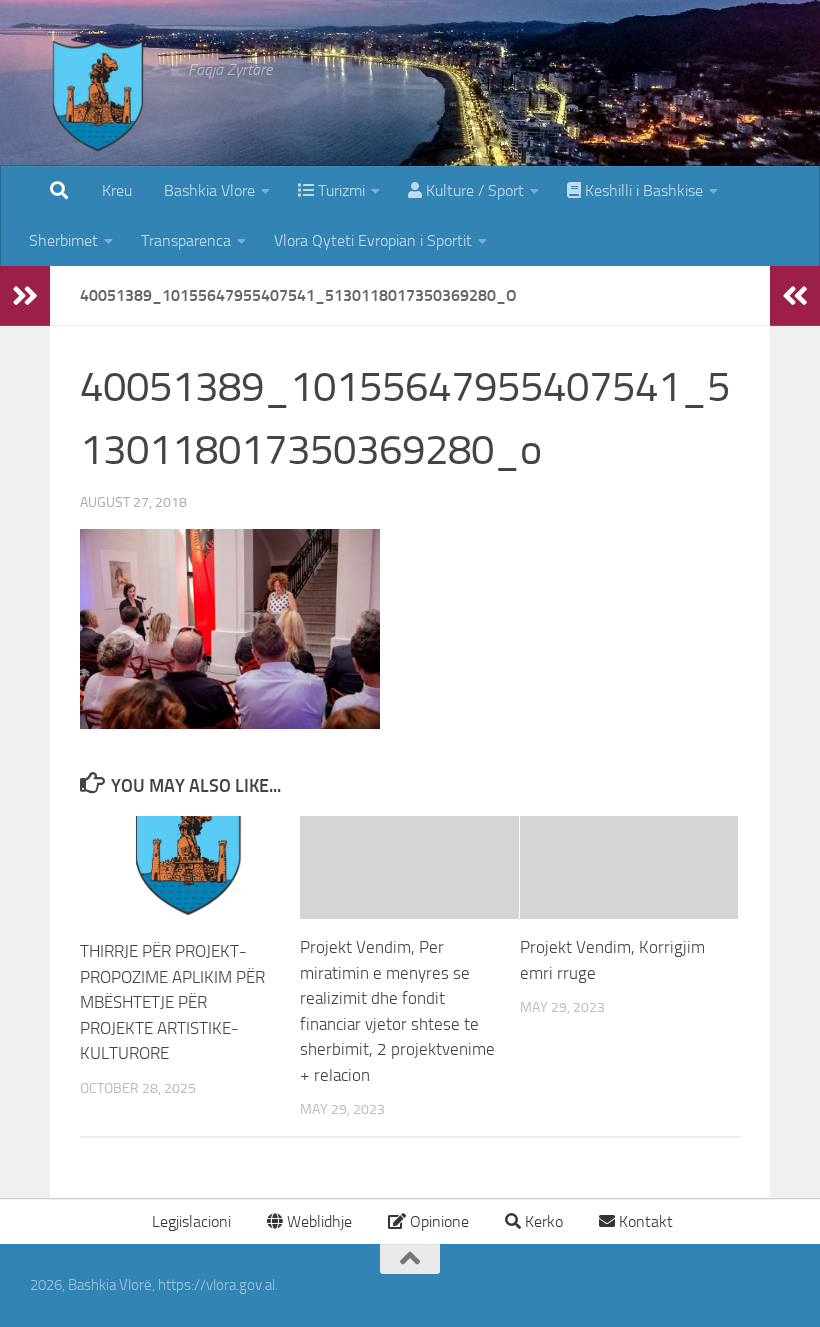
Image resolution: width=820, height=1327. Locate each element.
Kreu (117, 190)
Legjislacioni (189, 1221)
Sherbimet (63, 240)
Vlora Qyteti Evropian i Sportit (373, 240)
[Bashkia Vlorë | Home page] (99, 115)
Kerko (542, 1221)
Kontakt (644, 1221)
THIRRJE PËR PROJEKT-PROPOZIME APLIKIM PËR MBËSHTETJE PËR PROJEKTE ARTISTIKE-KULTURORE (172, 1002)
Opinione (437, 1221)
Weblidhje (317, 1221)
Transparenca (186, 240)
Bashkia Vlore (207, 190)
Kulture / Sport (473, 190)
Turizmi (339, 190)
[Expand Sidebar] (25, 296)
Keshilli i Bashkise (642, 190)
